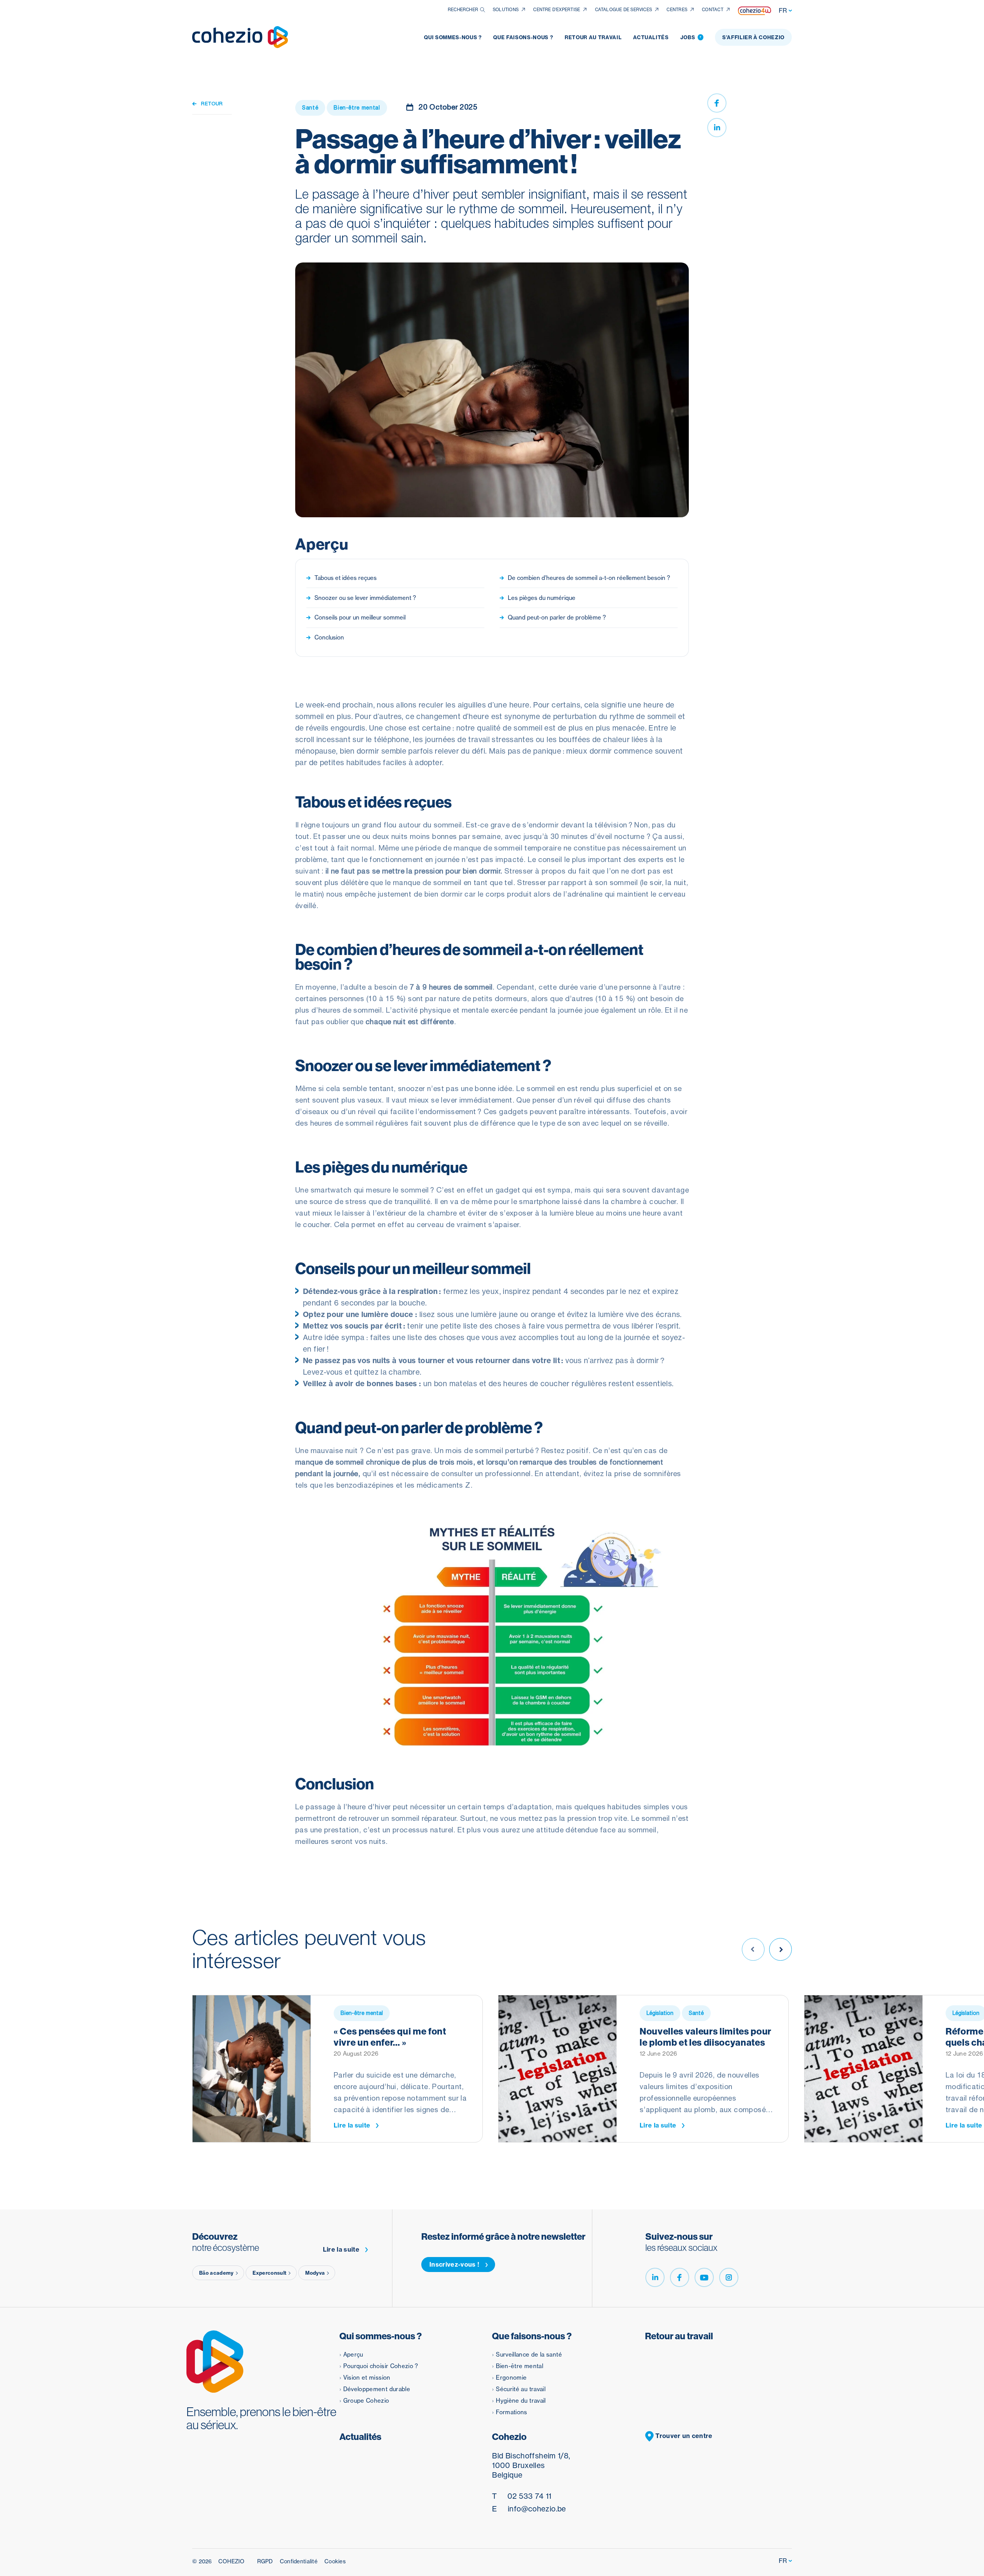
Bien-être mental (519, 2366)
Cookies (335, 2561)
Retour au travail (593, 37)
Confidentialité (299, 2561)
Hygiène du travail (521, 2401)
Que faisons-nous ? (523, 37)
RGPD (265, 2561)
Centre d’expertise (557, 10)
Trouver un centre (683, 2436)
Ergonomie (511, 2378)
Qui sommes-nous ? (453, 37)
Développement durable (377, 2389)
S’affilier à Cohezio (753, 37)
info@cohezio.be (529, 2509)
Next (780, 1949)
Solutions (506, 10)
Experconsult (270, 2273)
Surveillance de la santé (529, 2354)
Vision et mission (367, 2378)
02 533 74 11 (522, 2496)
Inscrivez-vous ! (454, 2264)
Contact (713, 10)
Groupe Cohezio (366, 2401)
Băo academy (216, 2273)
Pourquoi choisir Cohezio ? (381, 2366)
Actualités (651, 37)
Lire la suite (352, 2125)
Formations (512, 2412)
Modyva (315, 2273)
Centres (677, 10)
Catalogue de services (624, 10)
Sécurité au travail (521, 2389)
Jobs (691, 37)
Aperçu (353, 2354)
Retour (212, 104)
